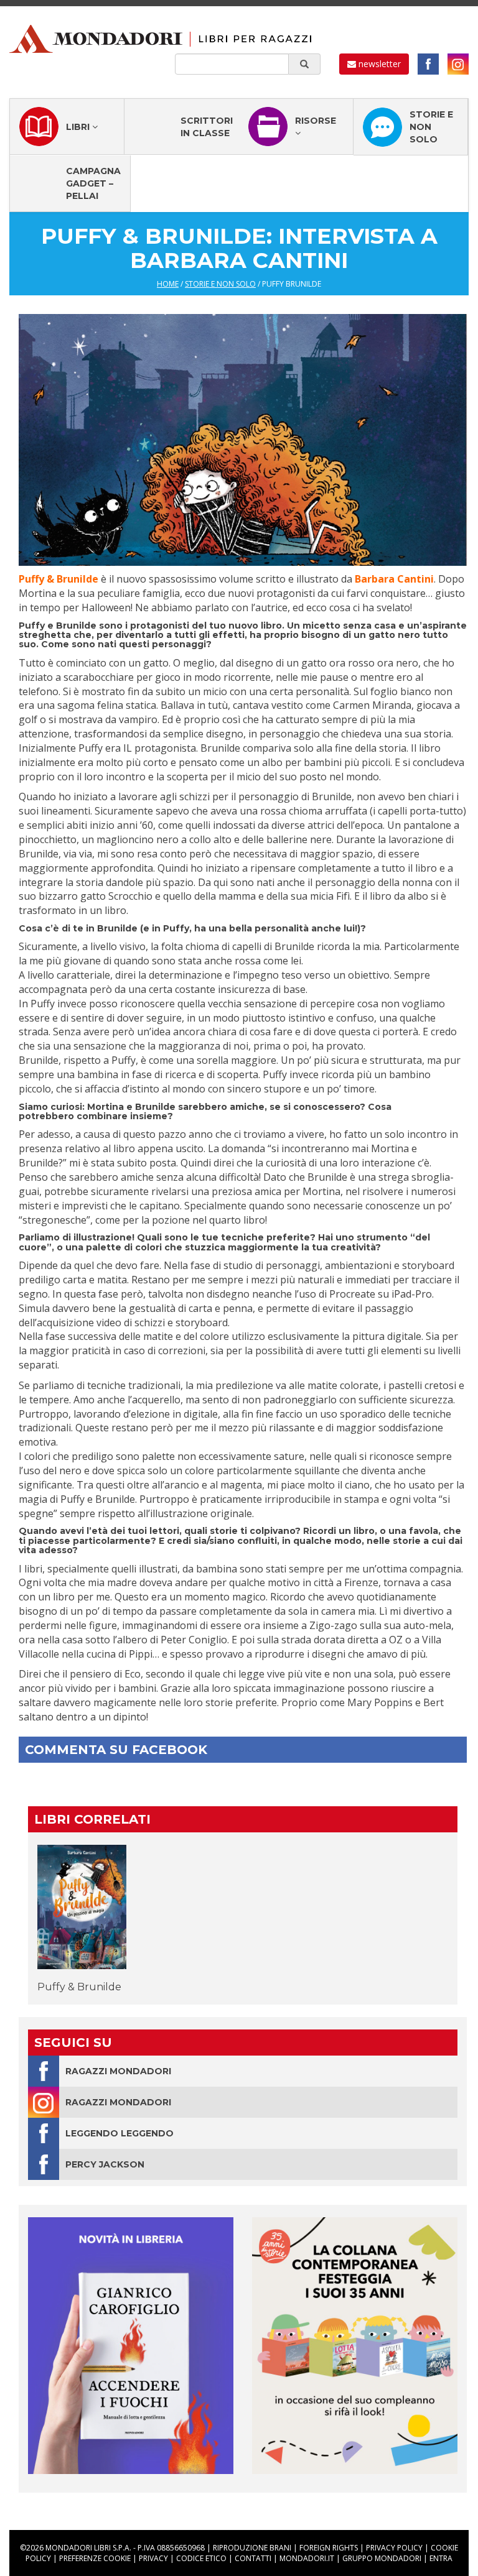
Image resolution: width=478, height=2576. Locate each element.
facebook (428, 64)
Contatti (253, 2558)
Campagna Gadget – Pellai (93, 183)
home (168, 284)
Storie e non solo (431, 127)
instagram (458, 64)
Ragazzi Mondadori (118, 2071)
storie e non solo (220, 284)
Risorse (316, 121)
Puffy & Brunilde (79, 1987)
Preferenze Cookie (95, 2558)
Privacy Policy (394, 2548)
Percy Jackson (105, 2164)
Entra (441, 2558)
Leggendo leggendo (119, 2133)
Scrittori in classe (207, 127)
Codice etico (201, 2558)
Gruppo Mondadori (382, 2558)
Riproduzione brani (252, 2548)
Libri (79, 127)
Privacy (153, 2558)
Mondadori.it (307, 2558)
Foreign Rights (329, 2548)
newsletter (378, 64)
